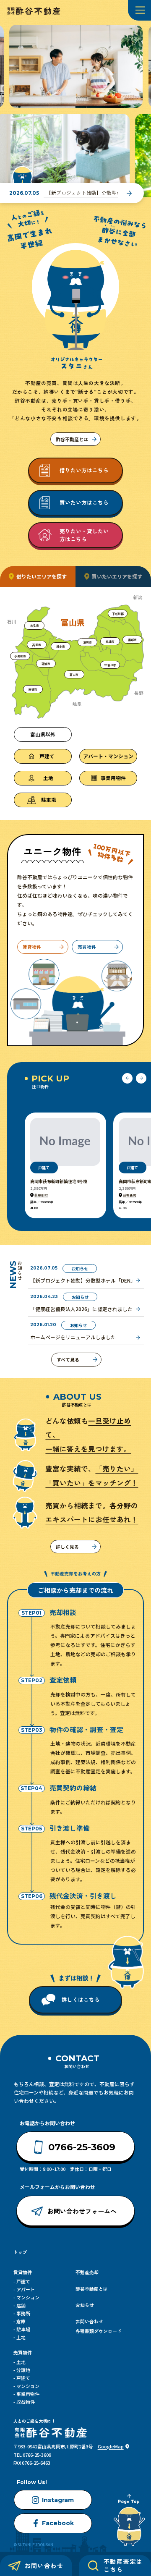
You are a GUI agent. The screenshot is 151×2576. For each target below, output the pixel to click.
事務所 (23, 2313)
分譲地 (23, 2370)
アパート (26, 2289)
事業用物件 (28, 2394)
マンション (28, 2297)
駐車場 (23, 2329)
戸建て (23, 2281)
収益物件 (26, 2402)
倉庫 (21, 2321)
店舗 (21, 2305)
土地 (21, 2337)
